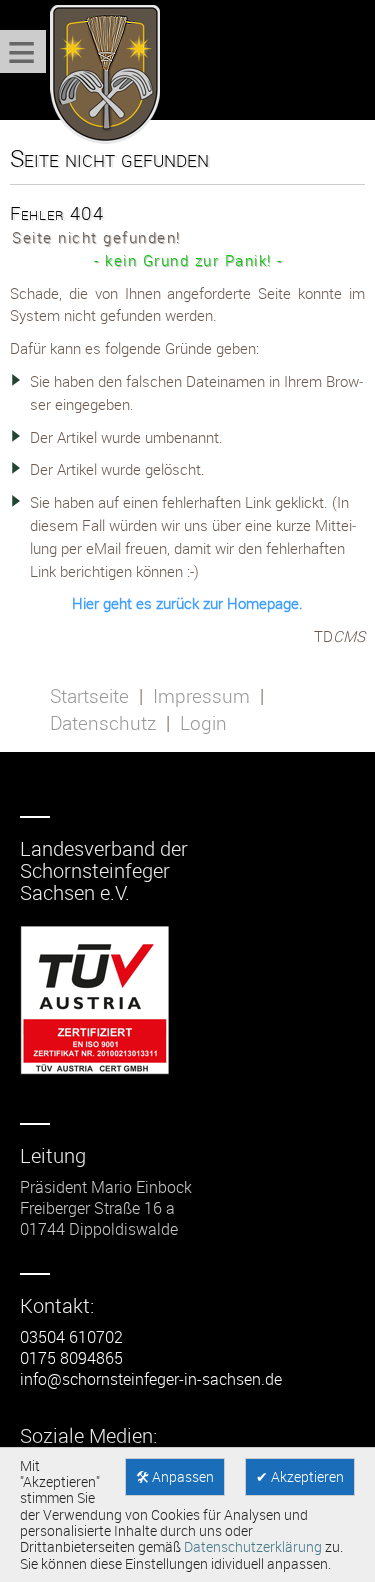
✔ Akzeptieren (300, 1477)
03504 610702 (71, 1337)
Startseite (89, 696)
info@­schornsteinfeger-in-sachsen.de (151, 1379)
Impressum (201, 696)
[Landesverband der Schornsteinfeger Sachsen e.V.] (100, 75)
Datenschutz (103, 723)
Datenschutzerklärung (253, 1547)
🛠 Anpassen (175, 1477)
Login (203, 723)
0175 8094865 (71, 1358)
